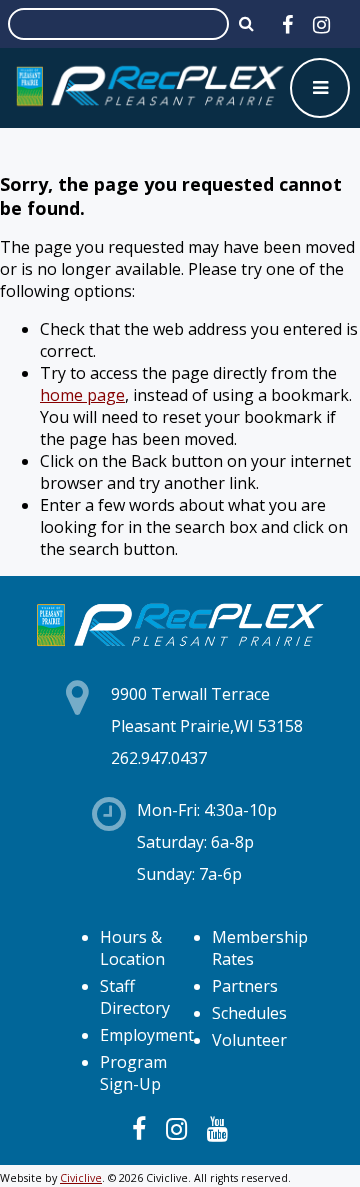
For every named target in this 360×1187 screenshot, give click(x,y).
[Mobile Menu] (320, 88)
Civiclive (81, 1178)
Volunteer (249, 1040)
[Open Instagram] (321, 24)
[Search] (246, 23)
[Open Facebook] (287, 24)
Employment (147, 1035)
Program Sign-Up (133, 1073)
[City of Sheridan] (150, 88)
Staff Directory (135, 997)
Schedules (249, 1013)
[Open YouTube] (217, 1128)
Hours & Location (132, 948)
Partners (245, 986)
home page (82, 395)
